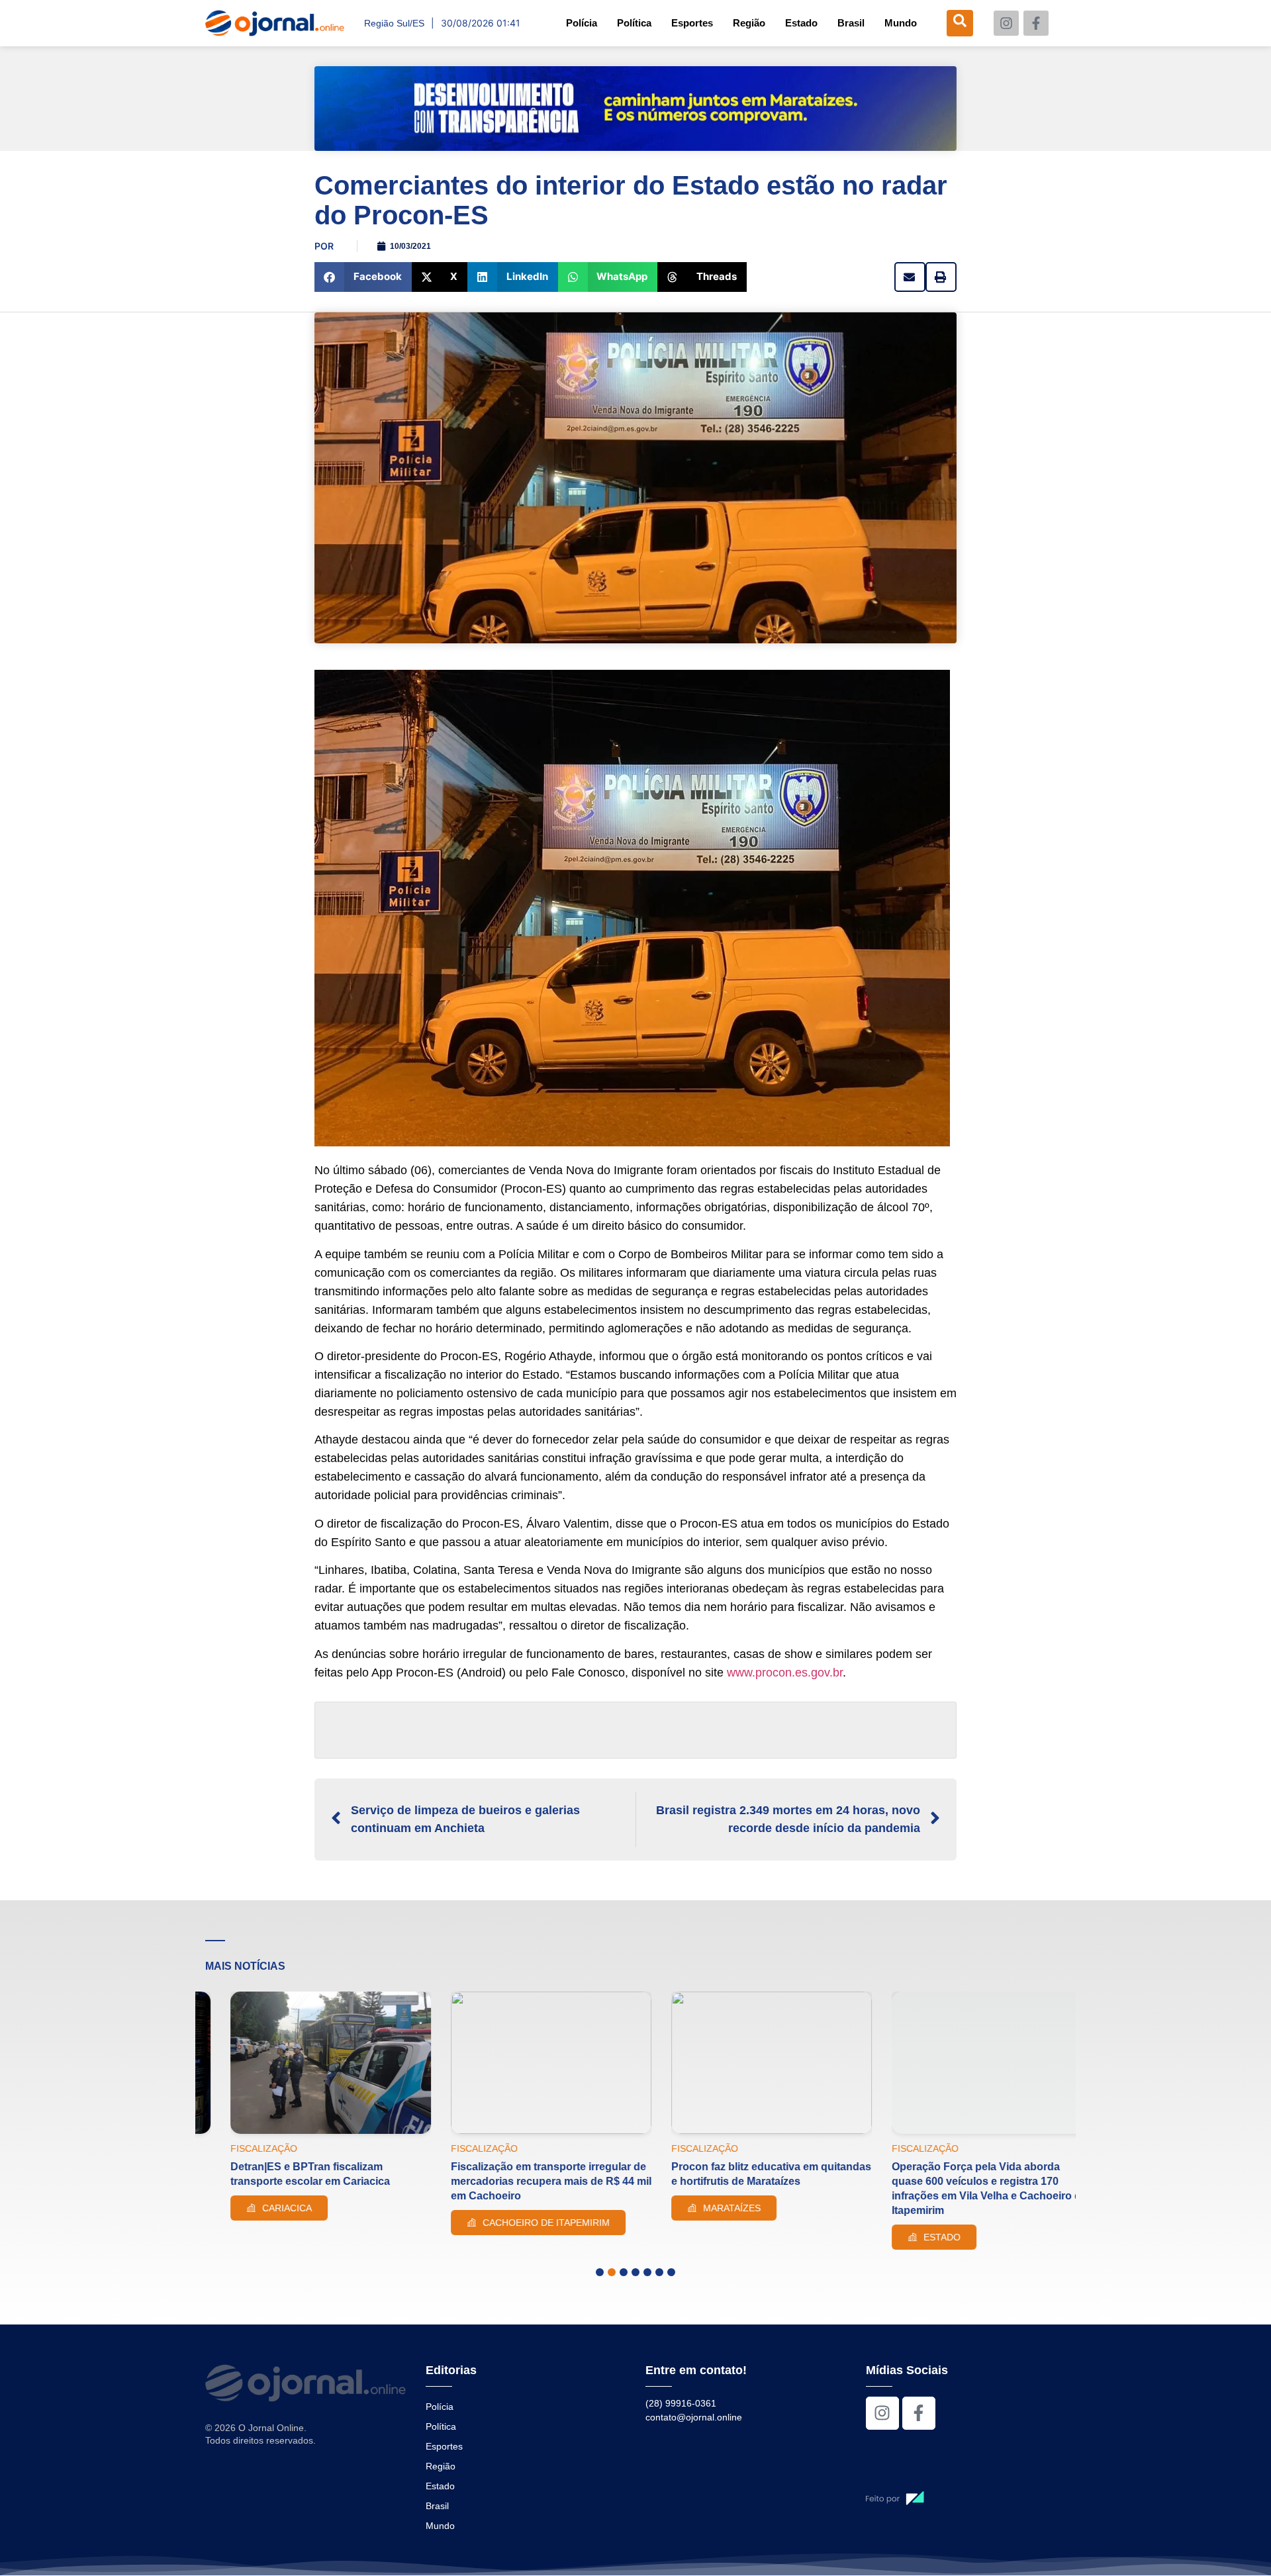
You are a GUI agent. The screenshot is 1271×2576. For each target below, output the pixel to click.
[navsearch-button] (960, 23)
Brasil (851, 23)
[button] (363, 277)
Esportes (692, 23)
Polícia (582, 23)
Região (749, 23)
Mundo (901, 23)
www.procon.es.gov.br (785, 1673)
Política (634, 23)
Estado (801, 23)
